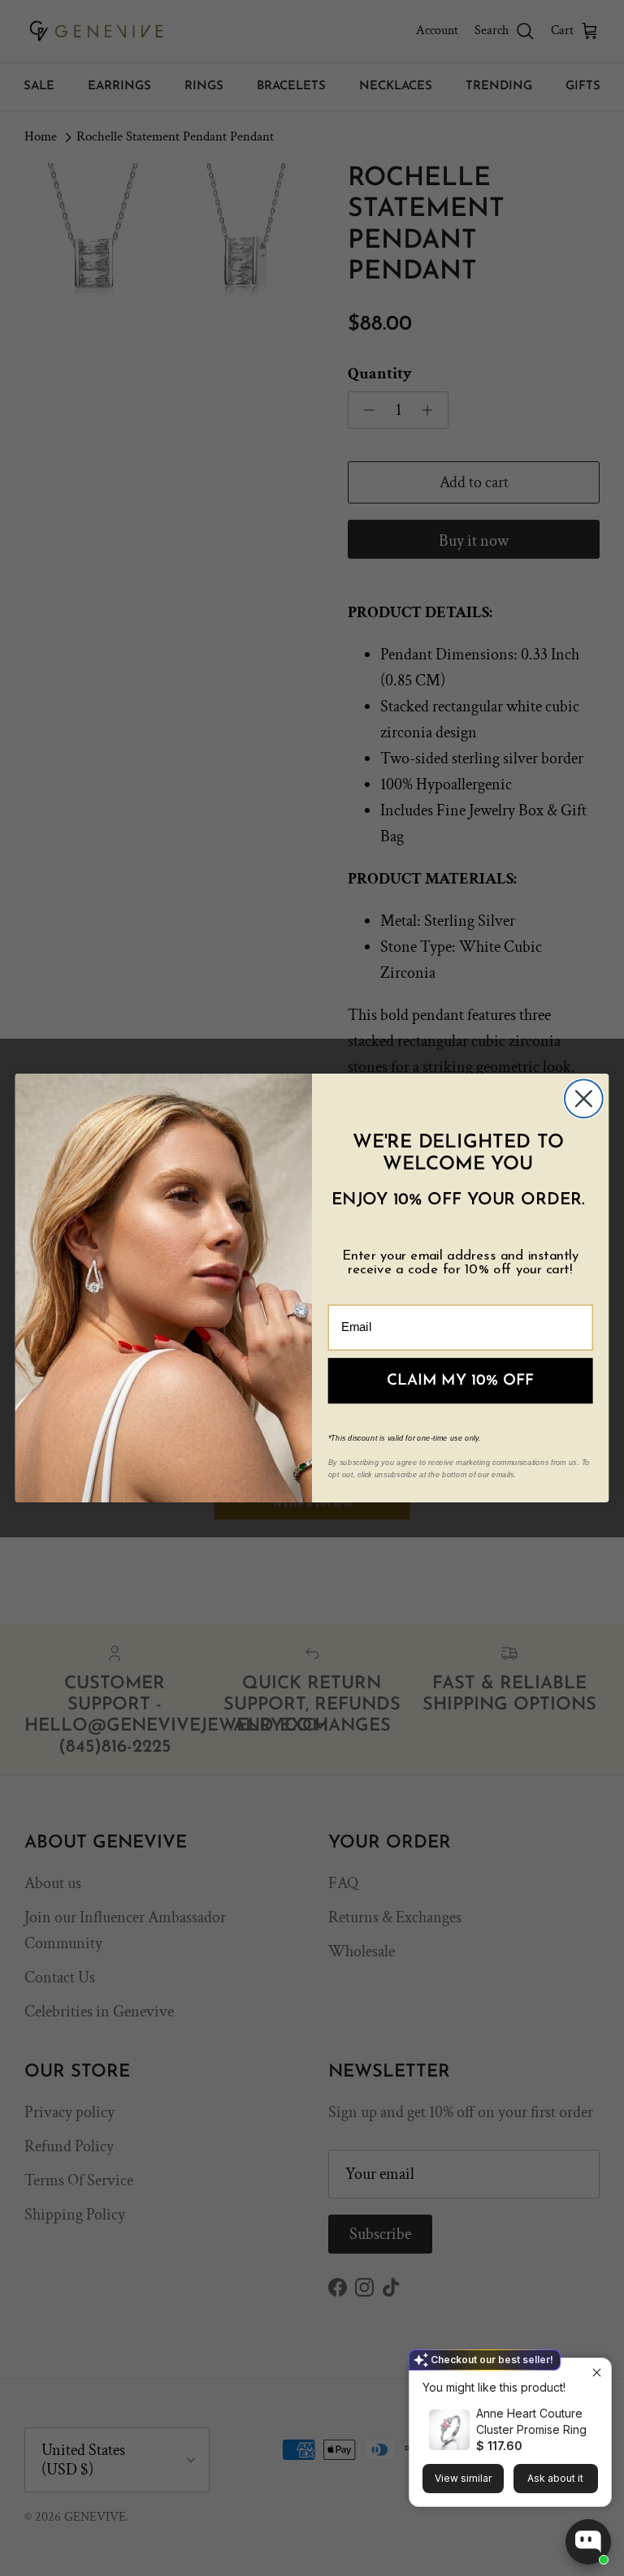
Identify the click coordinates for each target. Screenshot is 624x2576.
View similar (463, 2478)
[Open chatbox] (588, 2542)
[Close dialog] (584, 1098)
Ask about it (555, 2478)
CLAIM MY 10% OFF (461, 1381)
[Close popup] (597, 2373)
